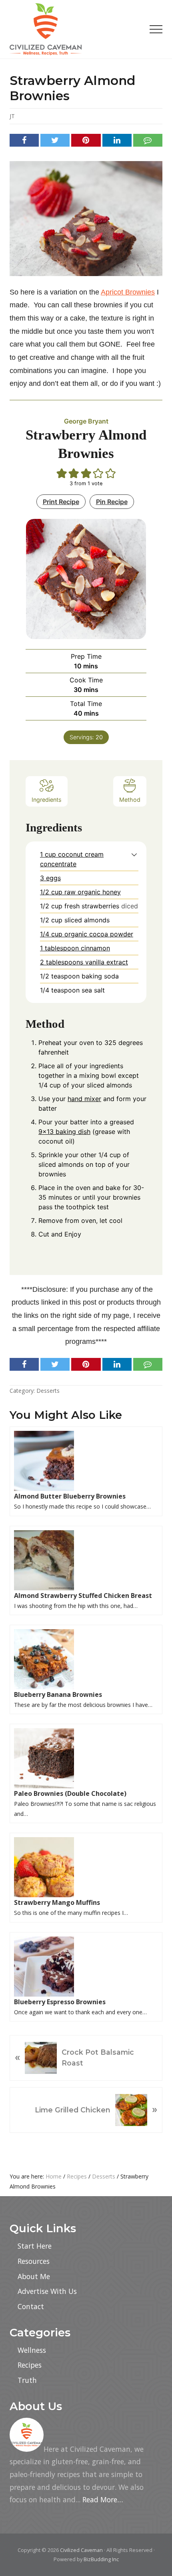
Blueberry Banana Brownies (58, 1694)
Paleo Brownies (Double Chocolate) (70, 1793)
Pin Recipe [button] (112, 502)
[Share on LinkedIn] (117, 140)
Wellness (32, 2350)
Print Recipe (61, 502)
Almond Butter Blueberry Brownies (70, 1496)
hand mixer (84, 1099)
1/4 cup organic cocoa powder (87, 934)
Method (130, 800)
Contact (31, 2306)
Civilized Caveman (81, 2550)
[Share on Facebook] (24, 140)
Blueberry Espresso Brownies (60, 2002)
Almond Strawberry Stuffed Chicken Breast (83, 1596)
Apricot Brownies (128, 292)
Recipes (30, 2365)
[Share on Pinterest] (86, 140)
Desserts (48, 1391)
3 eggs (50, 878)
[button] (156, 29)
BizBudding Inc (101, 2559)
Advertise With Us (47, 2291)
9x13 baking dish (64, 1132)
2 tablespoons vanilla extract (84, 962)
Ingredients (47, 800)
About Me (34, 2276)
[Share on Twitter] (55, 140)
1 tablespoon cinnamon (75, 948)
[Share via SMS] (148, 140)
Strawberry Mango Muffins (57, 1902)
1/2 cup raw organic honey (80, 892)
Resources (34, 2261)
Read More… (103, 2499)
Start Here (35, 2246)
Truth (27, 2380)
